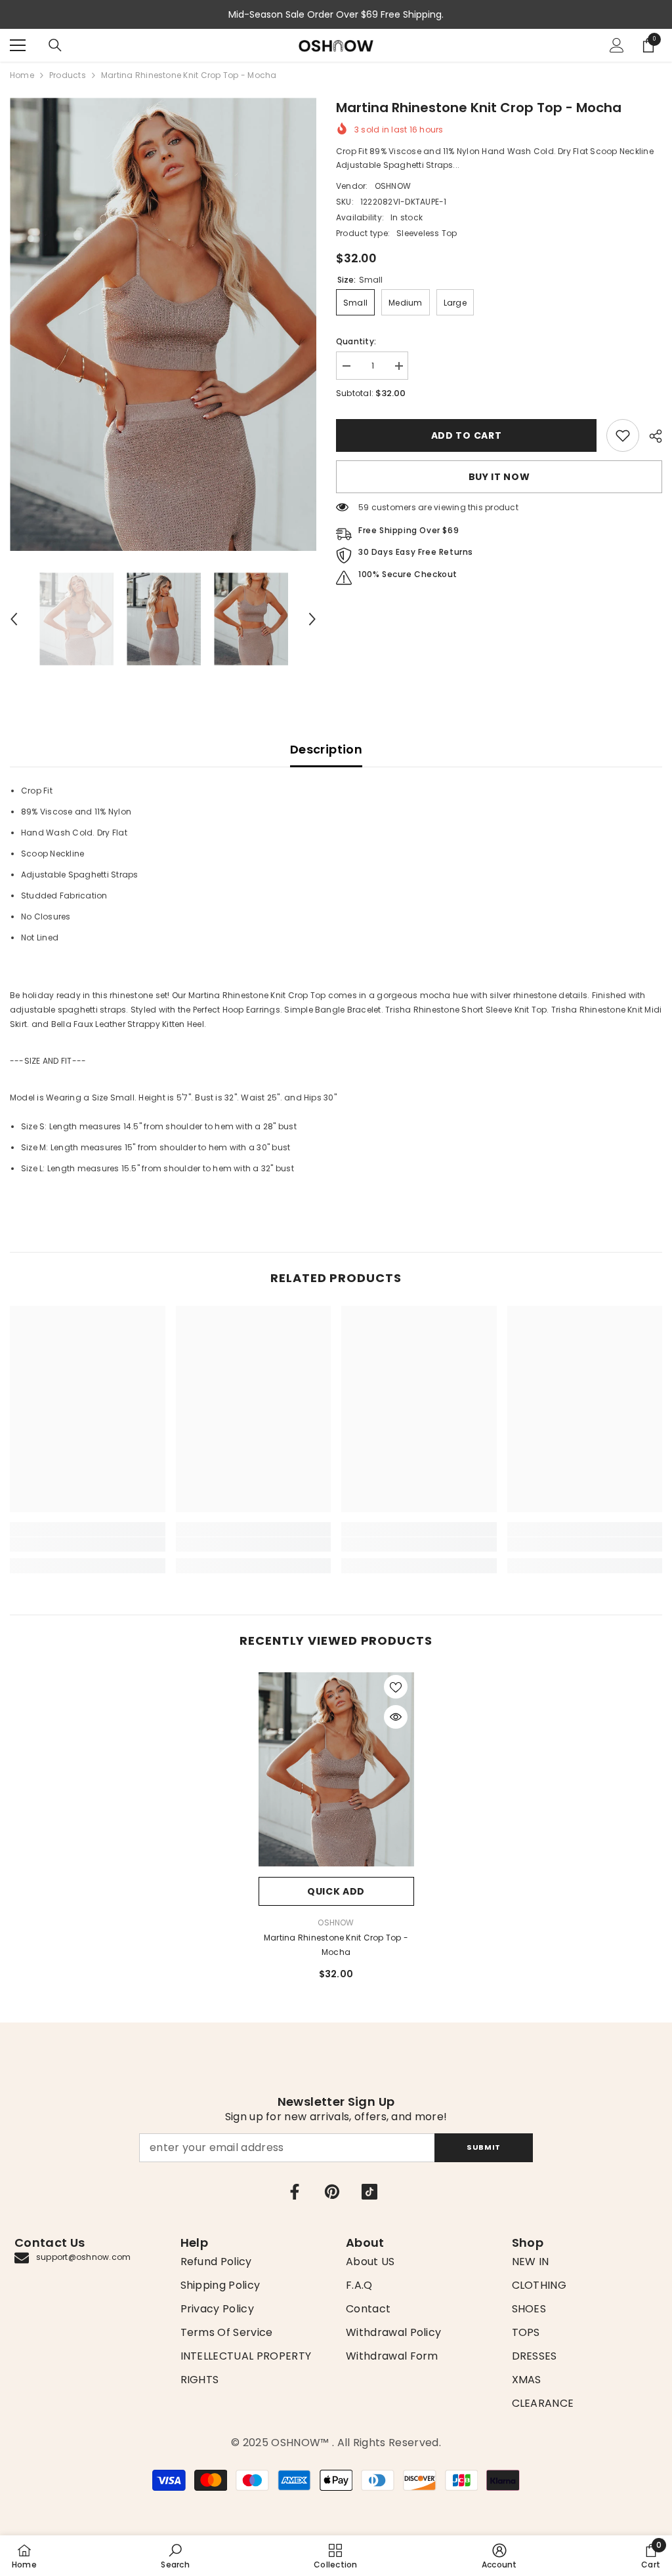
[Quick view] (396, 1717)
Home (22, 75)
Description (326, 749)
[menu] (18, 45)
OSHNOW (393, 186)
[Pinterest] (332, 2192)
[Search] (55, 45)
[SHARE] (651, 436)
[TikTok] (369, 2192)
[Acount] (617, 45)
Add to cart (467, 435)
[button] (14, 619)
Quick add (336, 1891)
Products (68, 75)
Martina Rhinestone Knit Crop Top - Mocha (336, 1945)
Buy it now (499, 477)
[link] (623, 435)
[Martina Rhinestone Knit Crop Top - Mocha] (336, 1769)
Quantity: (356, 341)
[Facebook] (295, 2192)
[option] (163, 324)
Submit (483, 2147)
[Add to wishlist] (396, 1687)
